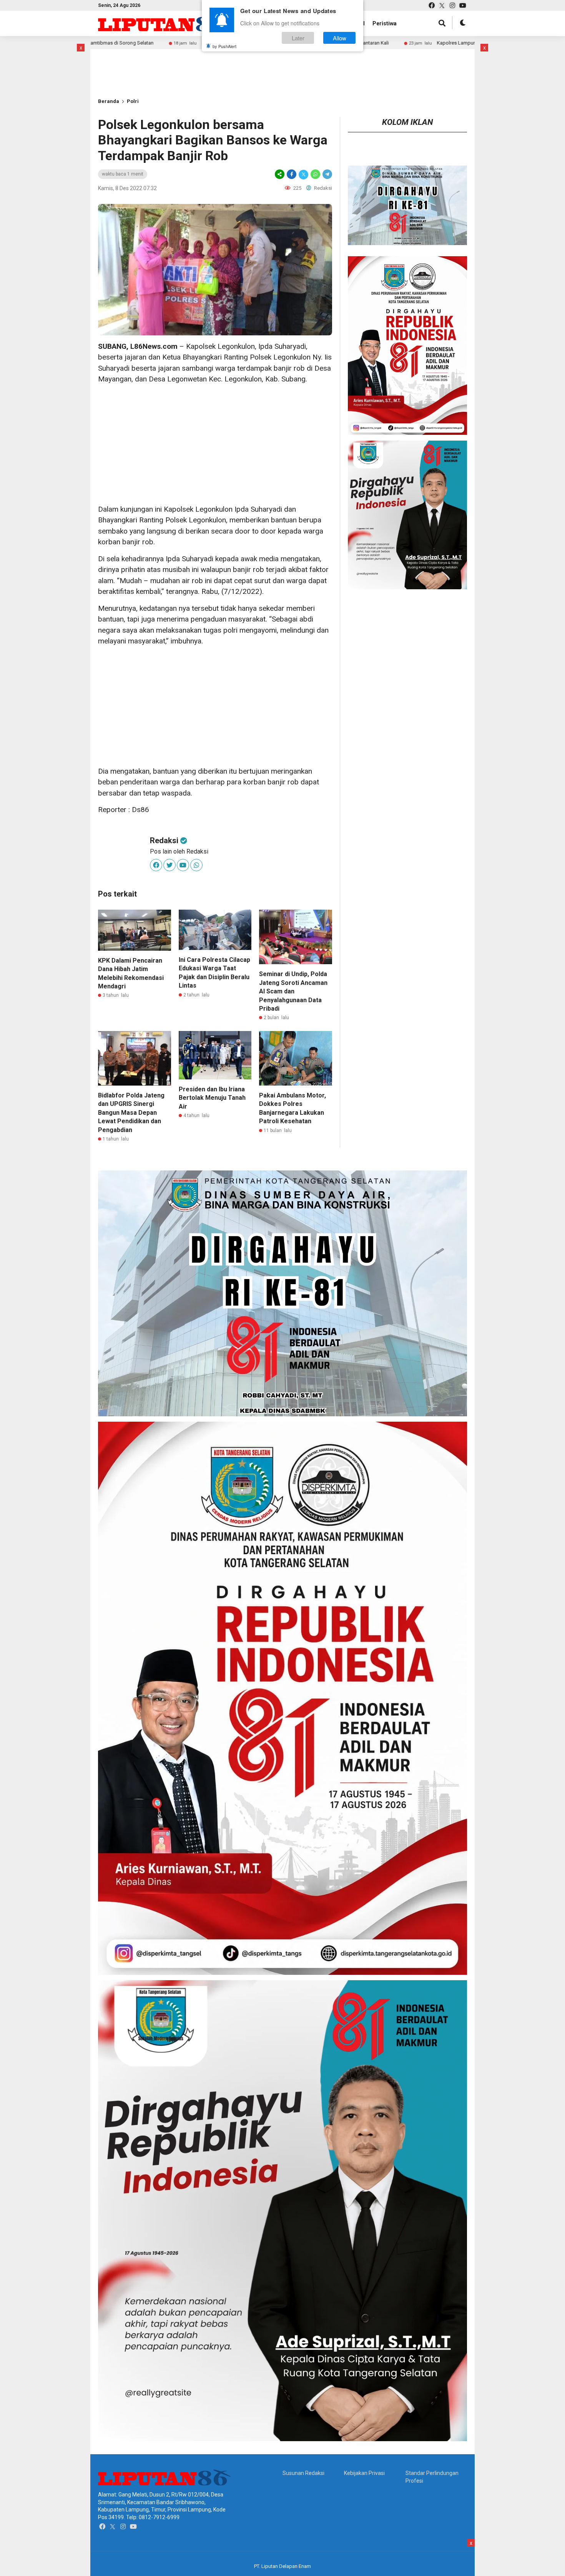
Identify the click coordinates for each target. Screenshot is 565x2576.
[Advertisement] (123, 61)
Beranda (109, 101)
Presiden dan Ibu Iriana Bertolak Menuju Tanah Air (212, 1098)
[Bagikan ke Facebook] (292, 174)
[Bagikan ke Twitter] (303, 174)
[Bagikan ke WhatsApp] (315, 174)
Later (298, 38)
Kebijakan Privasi (364, 2473)
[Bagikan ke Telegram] (327, 174)
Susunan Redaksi (303, 2473)
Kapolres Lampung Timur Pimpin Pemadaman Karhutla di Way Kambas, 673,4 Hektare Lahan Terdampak (429, 43)
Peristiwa (385, 23)
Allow (340, 38)
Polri (133, 101)
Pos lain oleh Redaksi (179, 851)
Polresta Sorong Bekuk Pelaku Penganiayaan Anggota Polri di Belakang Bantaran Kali (173, 43)
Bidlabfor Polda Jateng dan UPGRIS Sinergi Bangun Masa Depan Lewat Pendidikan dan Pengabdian (131, 1113)
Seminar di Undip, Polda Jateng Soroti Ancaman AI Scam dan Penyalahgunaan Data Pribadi (293, 991)
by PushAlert (224, 46)
